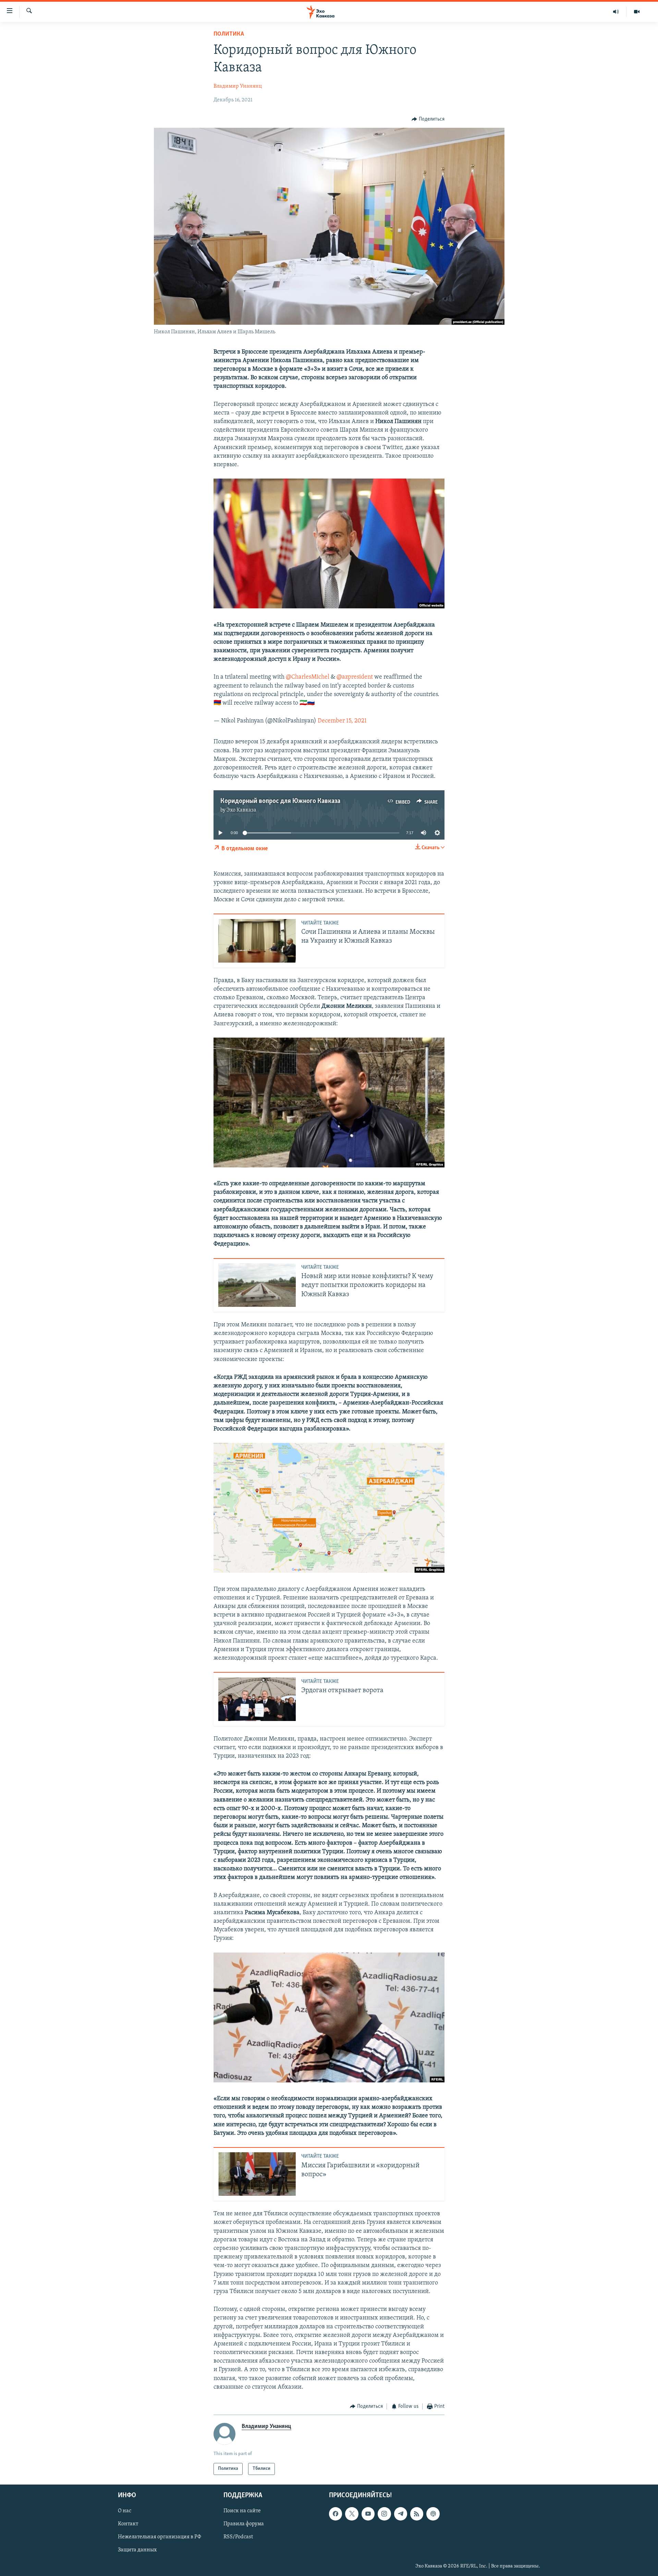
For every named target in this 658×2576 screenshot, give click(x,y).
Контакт (128, 2524)
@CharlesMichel (308, 677)
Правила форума (244, 2524)
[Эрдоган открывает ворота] (257, 1699)
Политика (229, 34)
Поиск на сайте (242, 2511)
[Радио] (616, 12)
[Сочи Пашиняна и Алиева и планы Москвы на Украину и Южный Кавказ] (257, 941)
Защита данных (137, 2550)
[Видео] (637, 12)
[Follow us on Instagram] (384, 2514)
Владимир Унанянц (238, 86)
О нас (125, 2511)
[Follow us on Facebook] (336, 2514)
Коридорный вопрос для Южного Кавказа (280, 801)
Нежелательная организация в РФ (160, 2537)
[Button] (428, 119)
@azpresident (355, 677)
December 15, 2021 (342, 721)
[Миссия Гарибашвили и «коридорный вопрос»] (257, 2174)
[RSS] (417, 2514)
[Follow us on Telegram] (401, 2514)
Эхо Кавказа (241, 810)
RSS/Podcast (238, 2537)
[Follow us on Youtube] (368, 2514)
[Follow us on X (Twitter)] (352, 2514)
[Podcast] (433, 2514)
